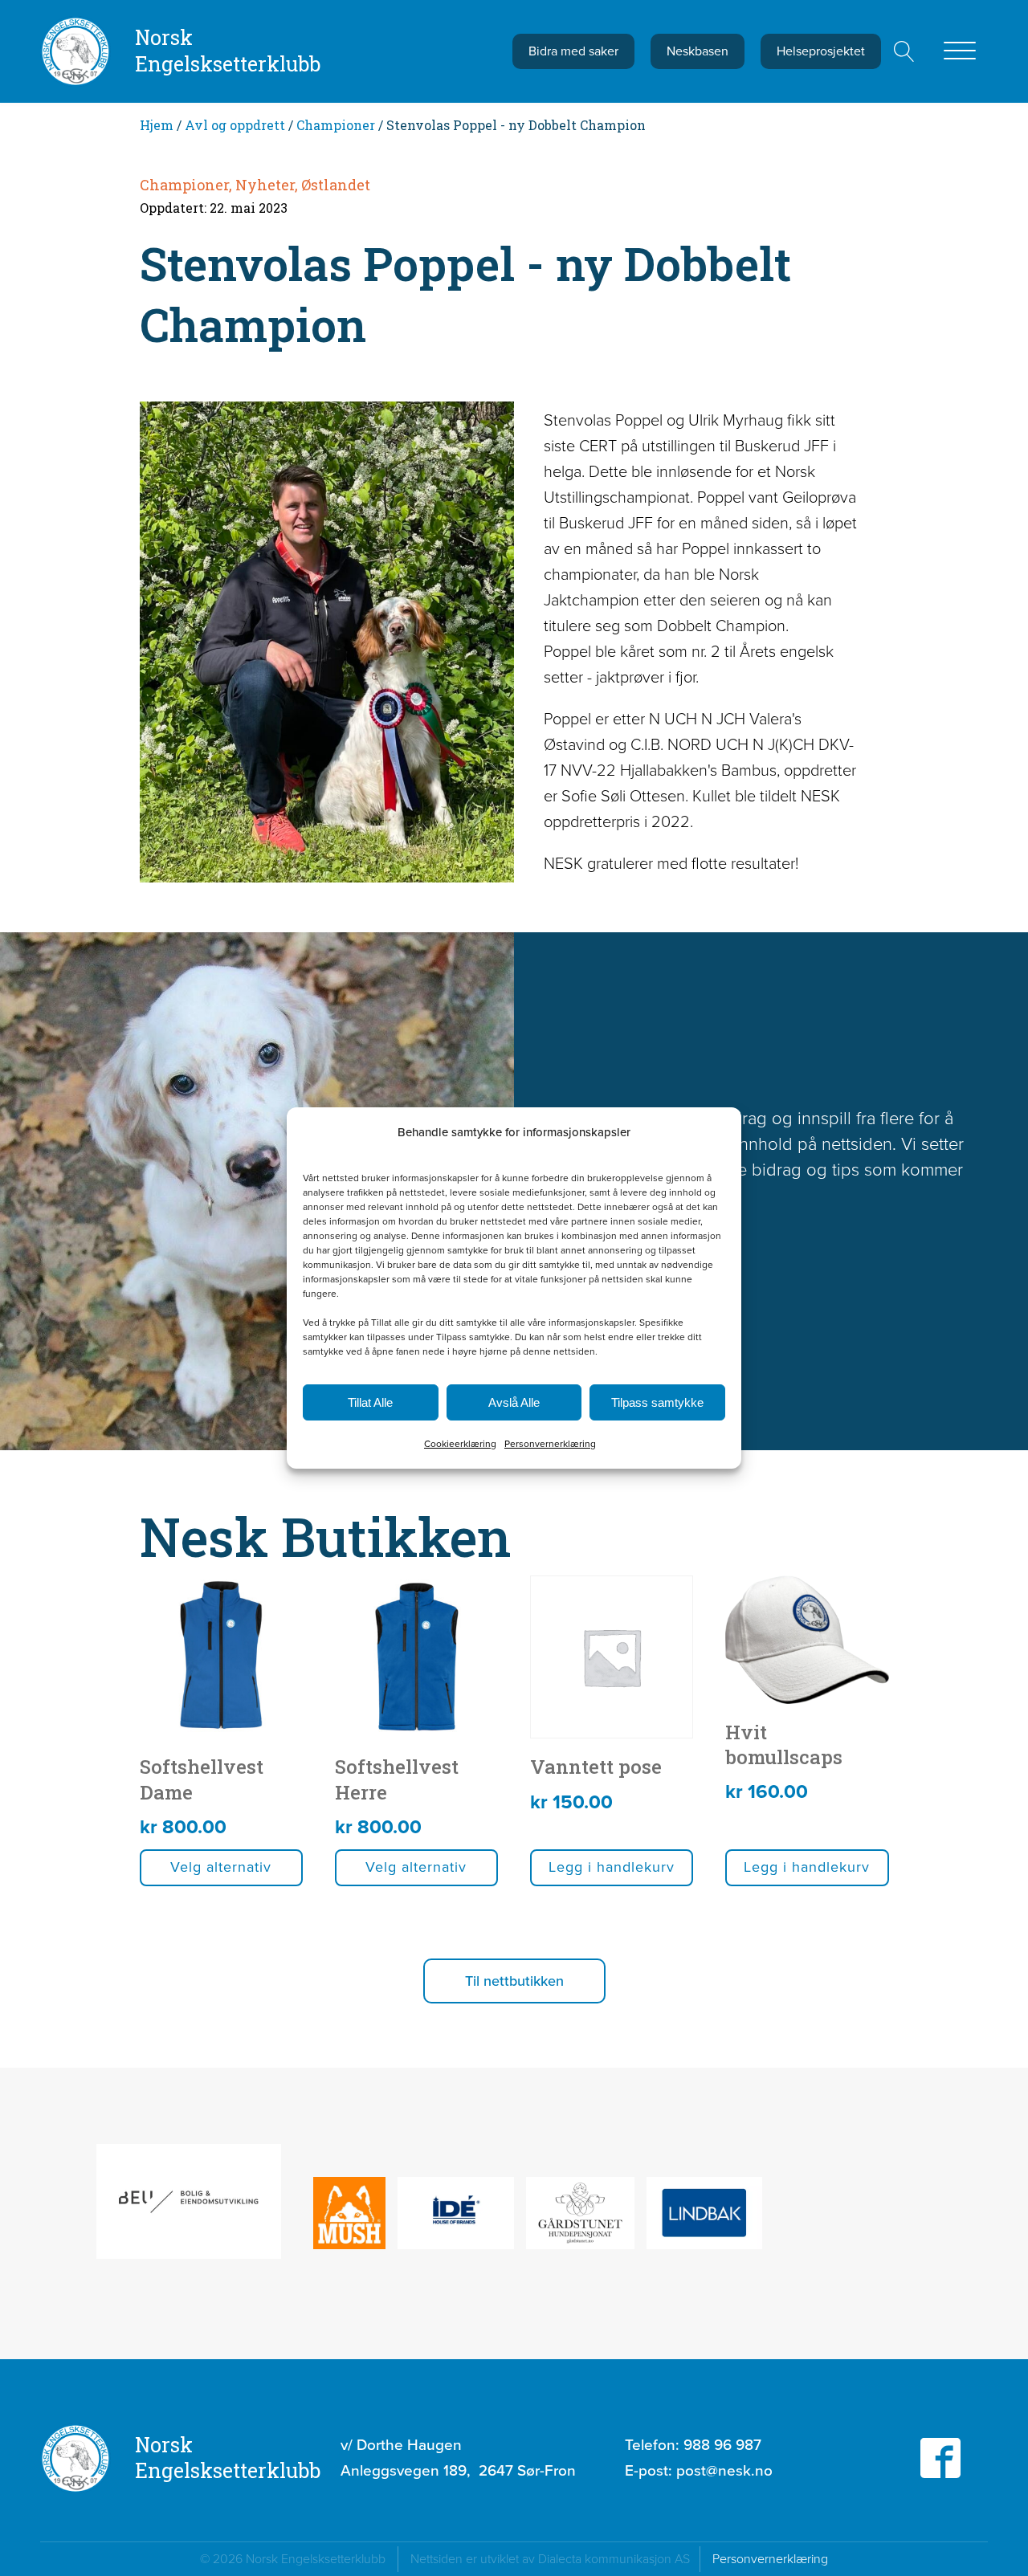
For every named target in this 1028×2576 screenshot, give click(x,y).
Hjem (157, 125)
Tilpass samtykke (657, 1402)
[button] (514, 1981)
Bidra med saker (573, 51)
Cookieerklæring (460, 1444)
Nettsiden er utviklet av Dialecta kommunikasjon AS (555, 2559)
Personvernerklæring (550, 1444)
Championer (336, 125)
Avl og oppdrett (235, 125)
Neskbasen (698, 51)
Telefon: (693, 2445)
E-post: (699, 2470)
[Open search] (904, 51)
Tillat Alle (370, 1402)
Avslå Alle (514, 1402)
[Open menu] (960, 51)
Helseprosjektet (821, 51)
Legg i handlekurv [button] (612, 1867)
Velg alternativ (221, 1867)
